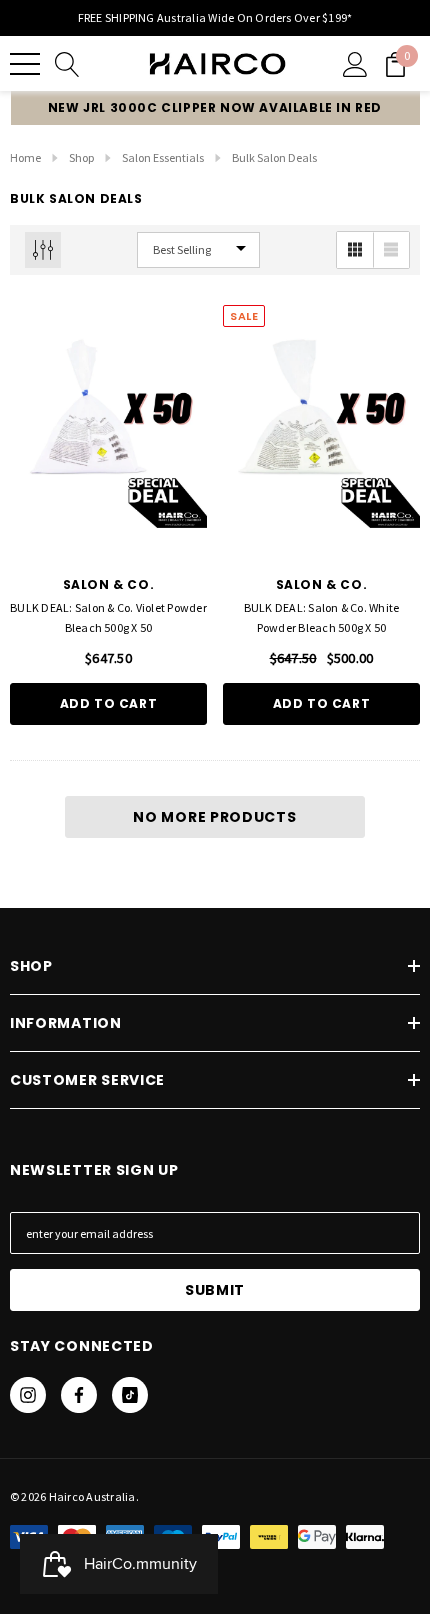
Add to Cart (109, 703)
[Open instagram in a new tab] (28, 1395)
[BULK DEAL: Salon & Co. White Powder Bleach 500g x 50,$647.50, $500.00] (321, 429)
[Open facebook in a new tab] (79, 1395)
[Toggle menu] (25, 64)
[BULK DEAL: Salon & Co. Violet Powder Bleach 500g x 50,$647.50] (108, 429)
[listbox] (198, 250)
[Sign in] (355, 63)
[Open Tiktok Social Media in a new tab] (130, 1395)
